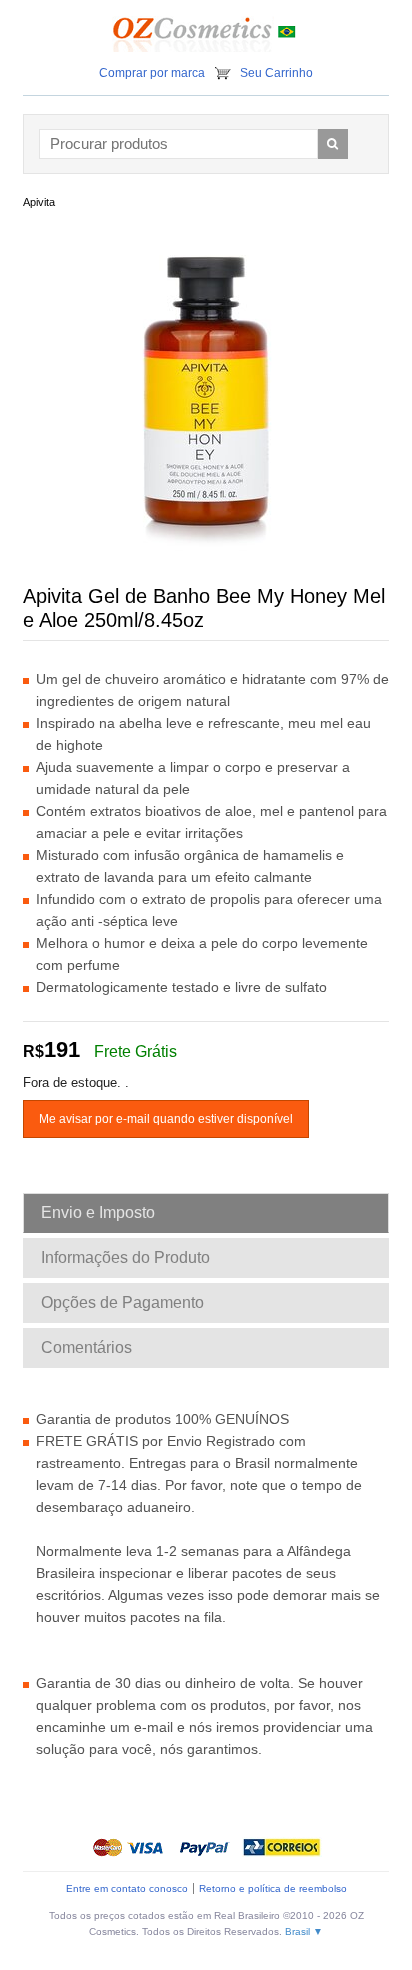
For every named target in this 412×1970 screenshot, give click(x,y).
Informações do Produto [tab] (125, 1257)
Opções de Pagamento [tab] (122, 1302)
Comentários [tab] (86, 1347)
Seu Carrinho (276, 73)
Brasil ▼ (304, 1931)
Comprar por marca (152, 73)
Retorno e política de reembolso (273, 1888)
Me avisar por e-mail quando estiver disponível (166, 1119)
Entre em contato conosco (127, 1888)
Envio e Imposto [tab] (98, 1212)
